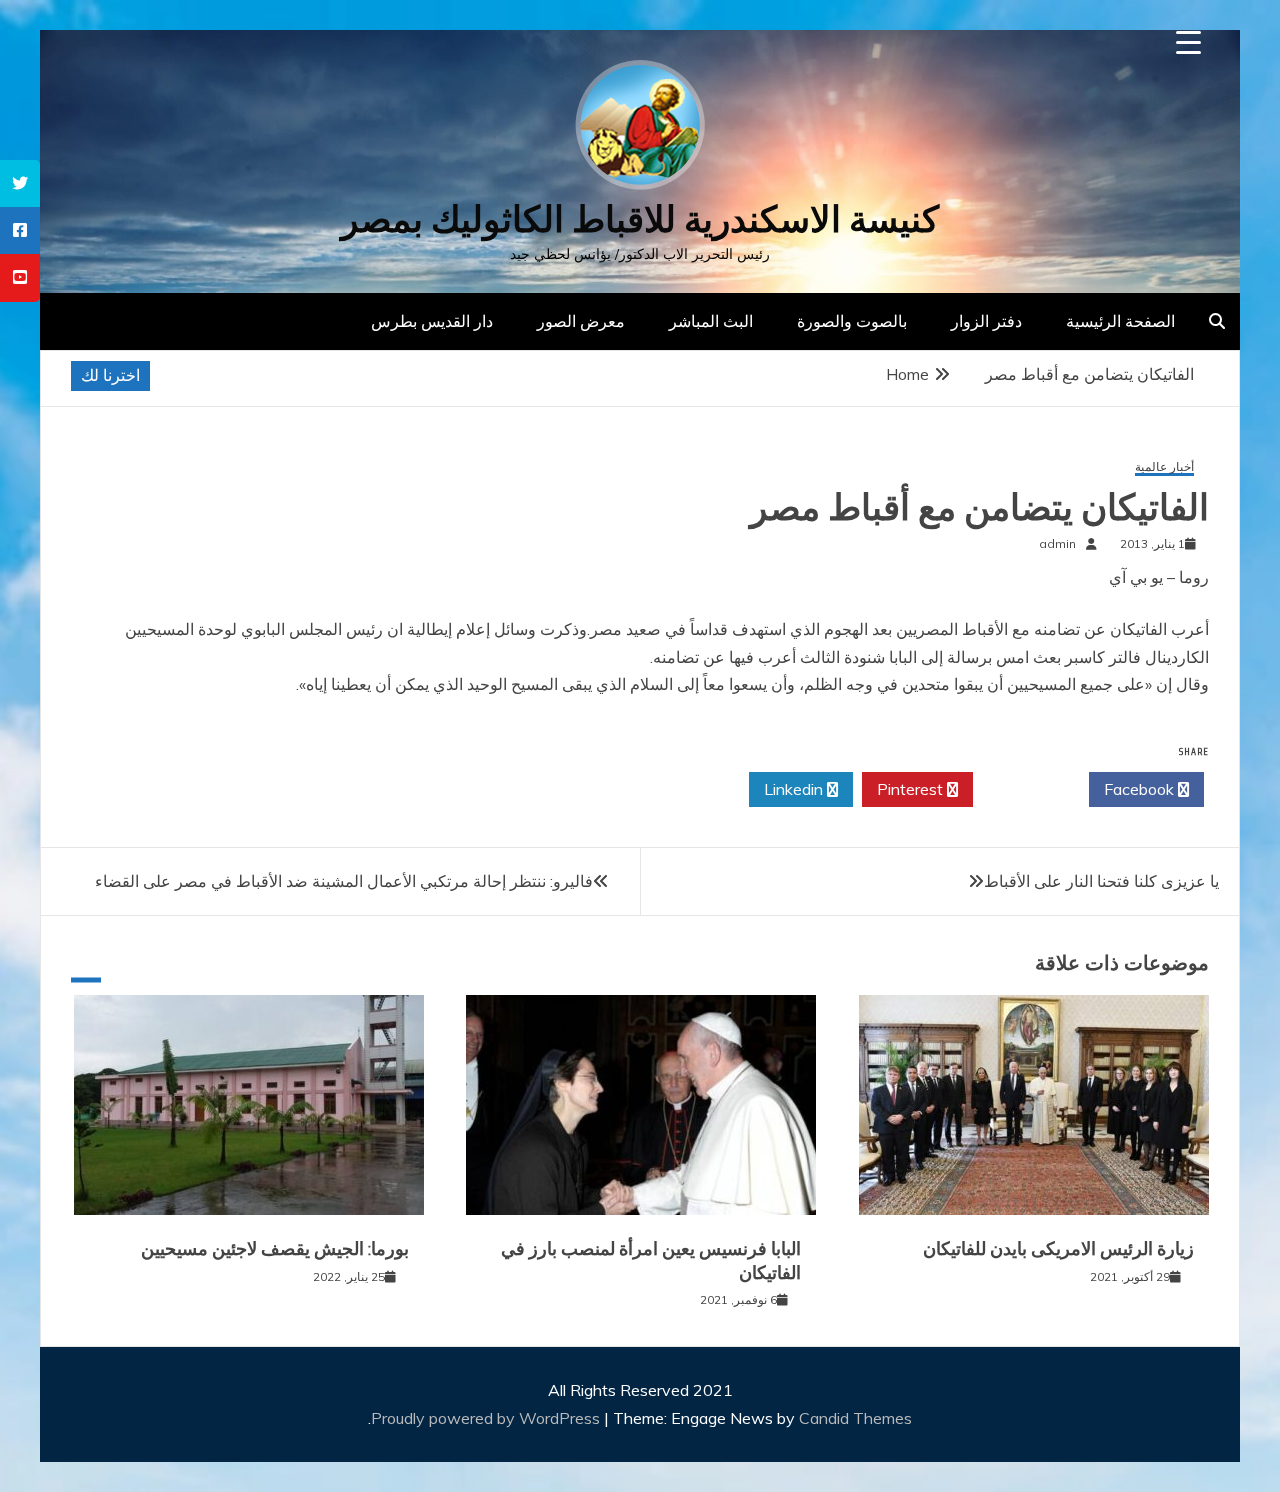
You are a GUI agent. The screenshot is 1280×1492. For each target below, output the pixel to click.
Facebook (1141, 789)
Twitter (1025, 789)
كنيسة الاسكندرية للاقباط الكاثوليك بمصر (640, 219)
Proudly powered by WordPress (487, 1418)
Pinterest (912, 789)
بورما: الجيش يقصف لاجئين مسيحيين (275, 1249)
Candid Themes (855, 1418)
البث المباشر (711, 321)
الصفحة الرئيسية (1120, 321)
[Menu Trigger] (1188, 42)
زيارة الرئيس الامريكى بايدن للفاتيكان (1058, 1249)
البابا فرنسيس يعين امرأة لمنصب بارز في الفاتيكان (651, 1260)
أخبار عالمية (1164, 467)
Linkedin (795, 789)
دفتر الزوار (986, 321)
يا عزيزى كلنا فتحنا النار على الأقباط (1101, 881)
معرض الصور (581, 321)
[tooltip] (20, 183)
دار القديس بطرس (432, 321)
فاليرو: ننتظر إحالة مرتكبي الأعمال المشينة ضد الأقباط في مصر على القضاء (344, 881)
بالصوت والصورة (852, 321)
